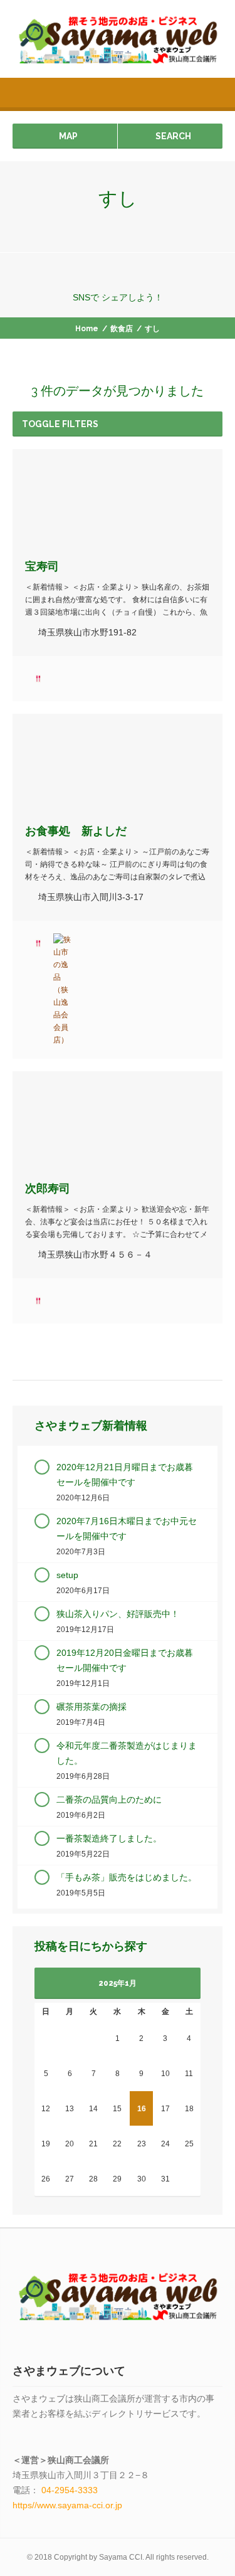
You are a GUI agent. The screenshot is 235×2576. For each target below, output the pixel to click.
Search (173, 136)
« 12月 (60, 1985)
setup (67, 1575)
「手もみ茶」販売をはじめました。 (127, 1877)
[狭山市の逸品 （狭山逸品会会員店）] (63, 990)
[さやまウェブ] (118, 39)
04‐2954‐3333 (70, 2490)
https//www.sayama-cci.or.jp (67, 2505)
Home (87, 329)
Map (68, 136)
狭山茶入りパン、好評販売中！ (118, 1614)
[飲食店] (38, 679)
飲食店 (122, 329)
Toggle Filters (60, 424)
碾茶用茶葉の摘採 (91, 1707)
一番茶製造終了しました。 (109, 1838)
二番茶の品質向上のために (109, 1799)
